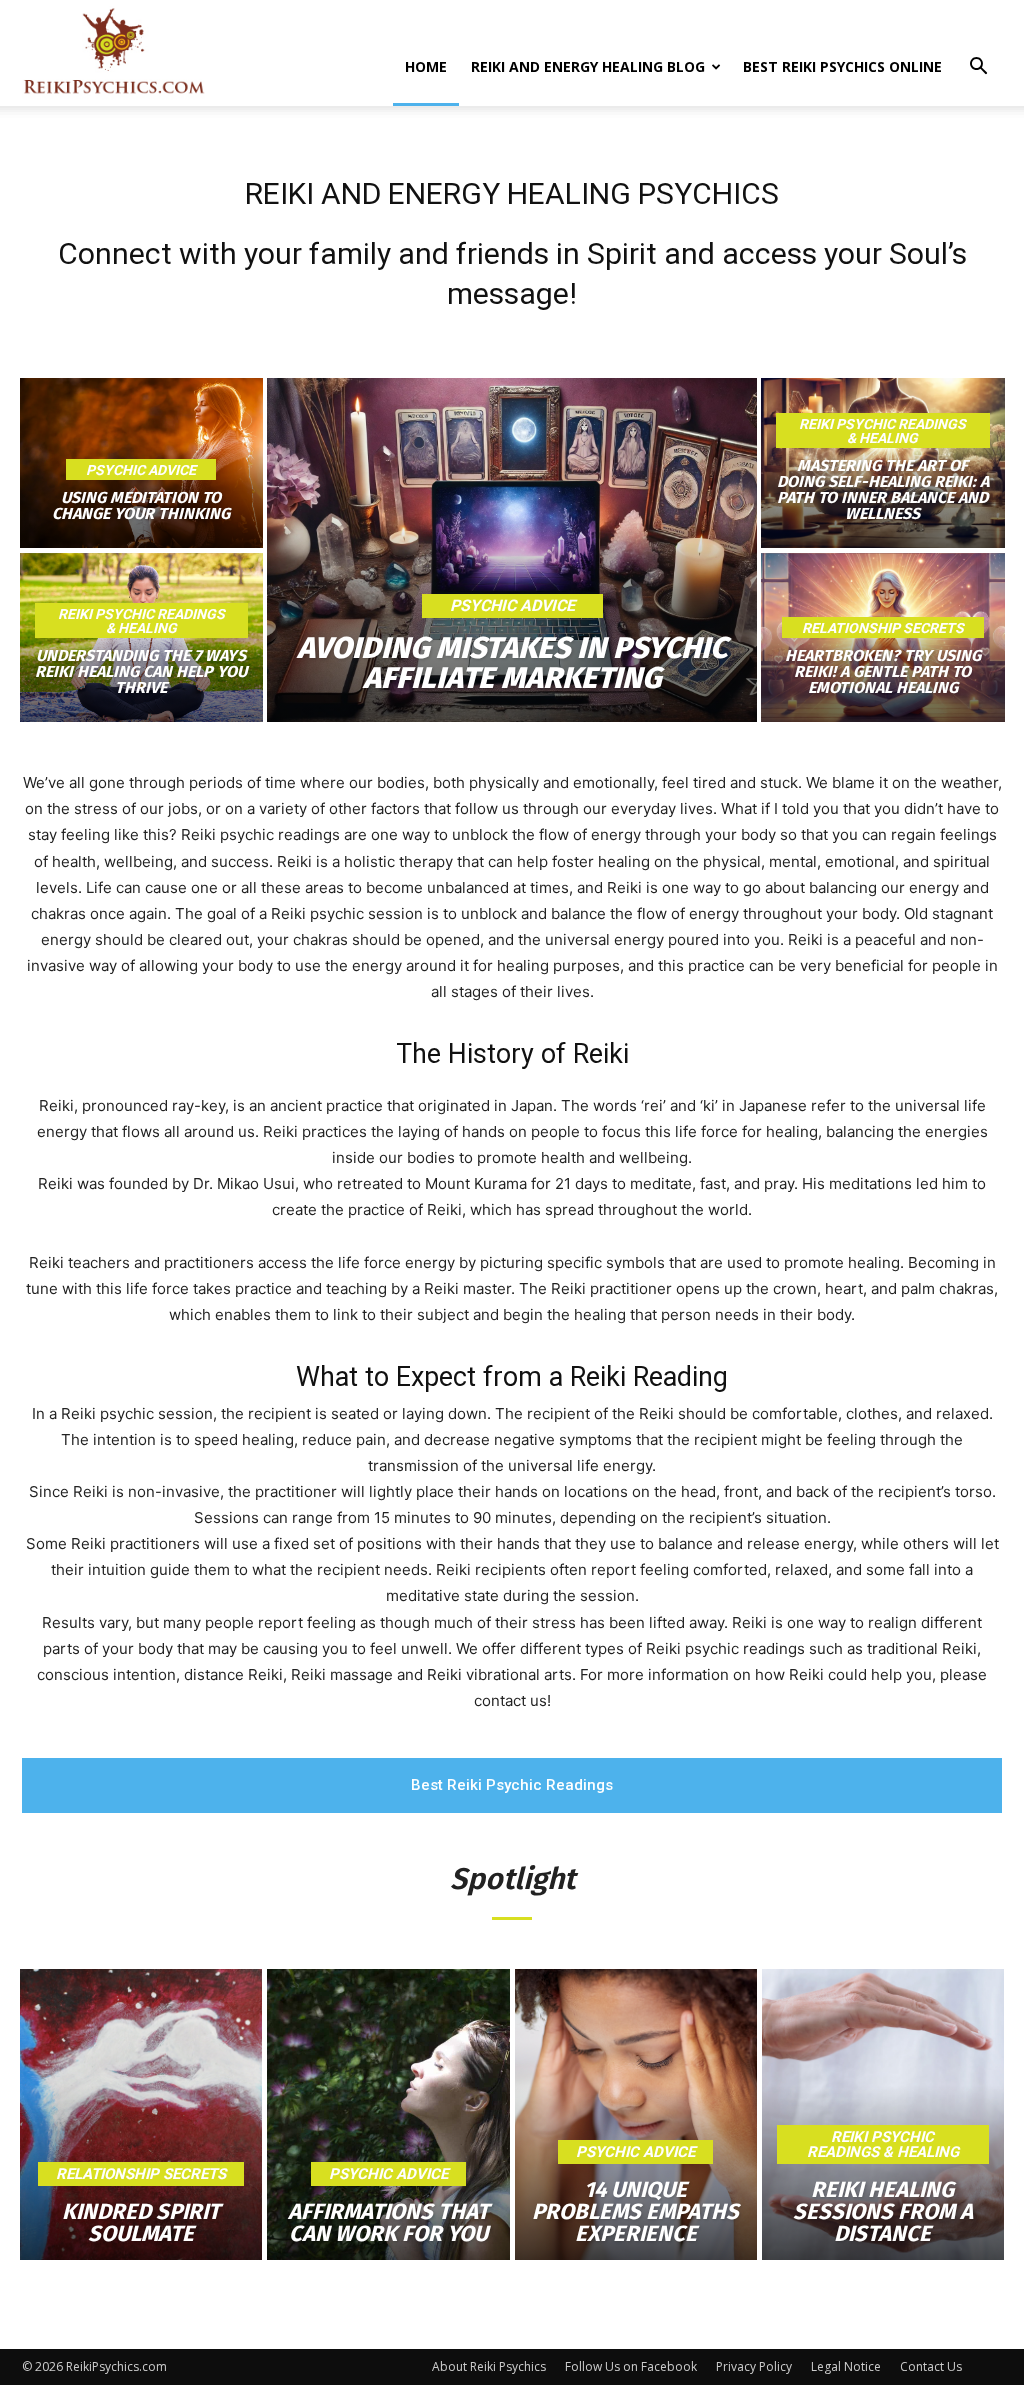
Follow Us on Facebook (631, 2366)
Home (426, 66)
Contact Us (931, 2366)
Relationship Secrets (883, 628)
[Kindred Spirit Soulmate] (141, 2114)
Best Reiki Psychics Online (842, 66)
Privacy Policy (754, 2366)
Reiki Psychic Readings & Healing (141, 621)
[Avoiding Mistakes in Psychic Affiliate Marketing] (512, 549)
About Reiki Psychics (489, 2366)
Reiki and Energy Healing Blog (588, 66)
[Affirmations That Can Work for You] (388, 2114)
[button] (978, 68)
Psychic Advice (141, 470)
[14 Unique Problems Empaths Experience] (636, 2114)
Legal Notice (846, 2366)
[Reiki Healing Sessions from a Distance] (883, 2114)
